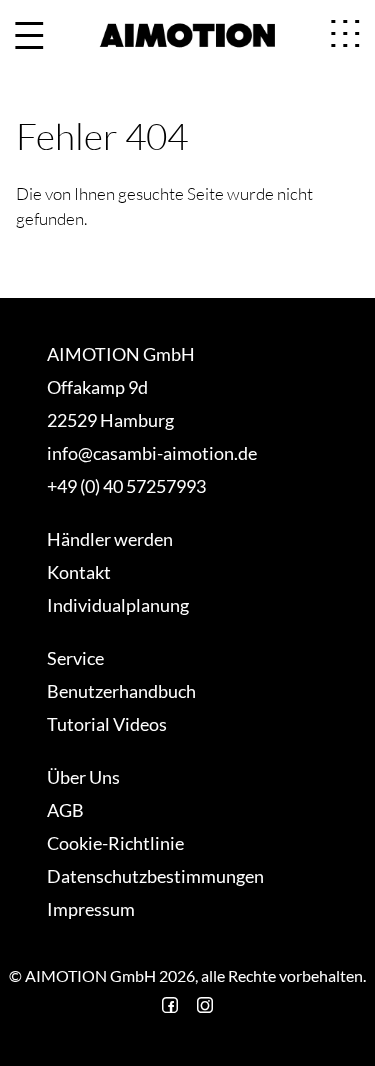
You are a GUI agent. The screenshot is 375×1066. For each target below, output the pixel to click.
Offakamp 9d (97, 387)
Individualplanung (118, 605)
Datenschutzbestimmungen (155, 876)
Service (75, 658)
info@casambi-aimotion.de (152, 453)
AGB (65, 810)
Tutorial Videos (107, 724)
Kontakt (79, 572)
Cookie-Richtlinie (115, 843)
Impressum (91, 909)
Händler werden (110, 539)
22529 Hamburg (110, 420)
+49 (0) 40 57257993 (126, 486)
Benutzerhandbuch (121, 691)
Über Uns (83, 777)
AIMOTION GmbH (121, 354)
